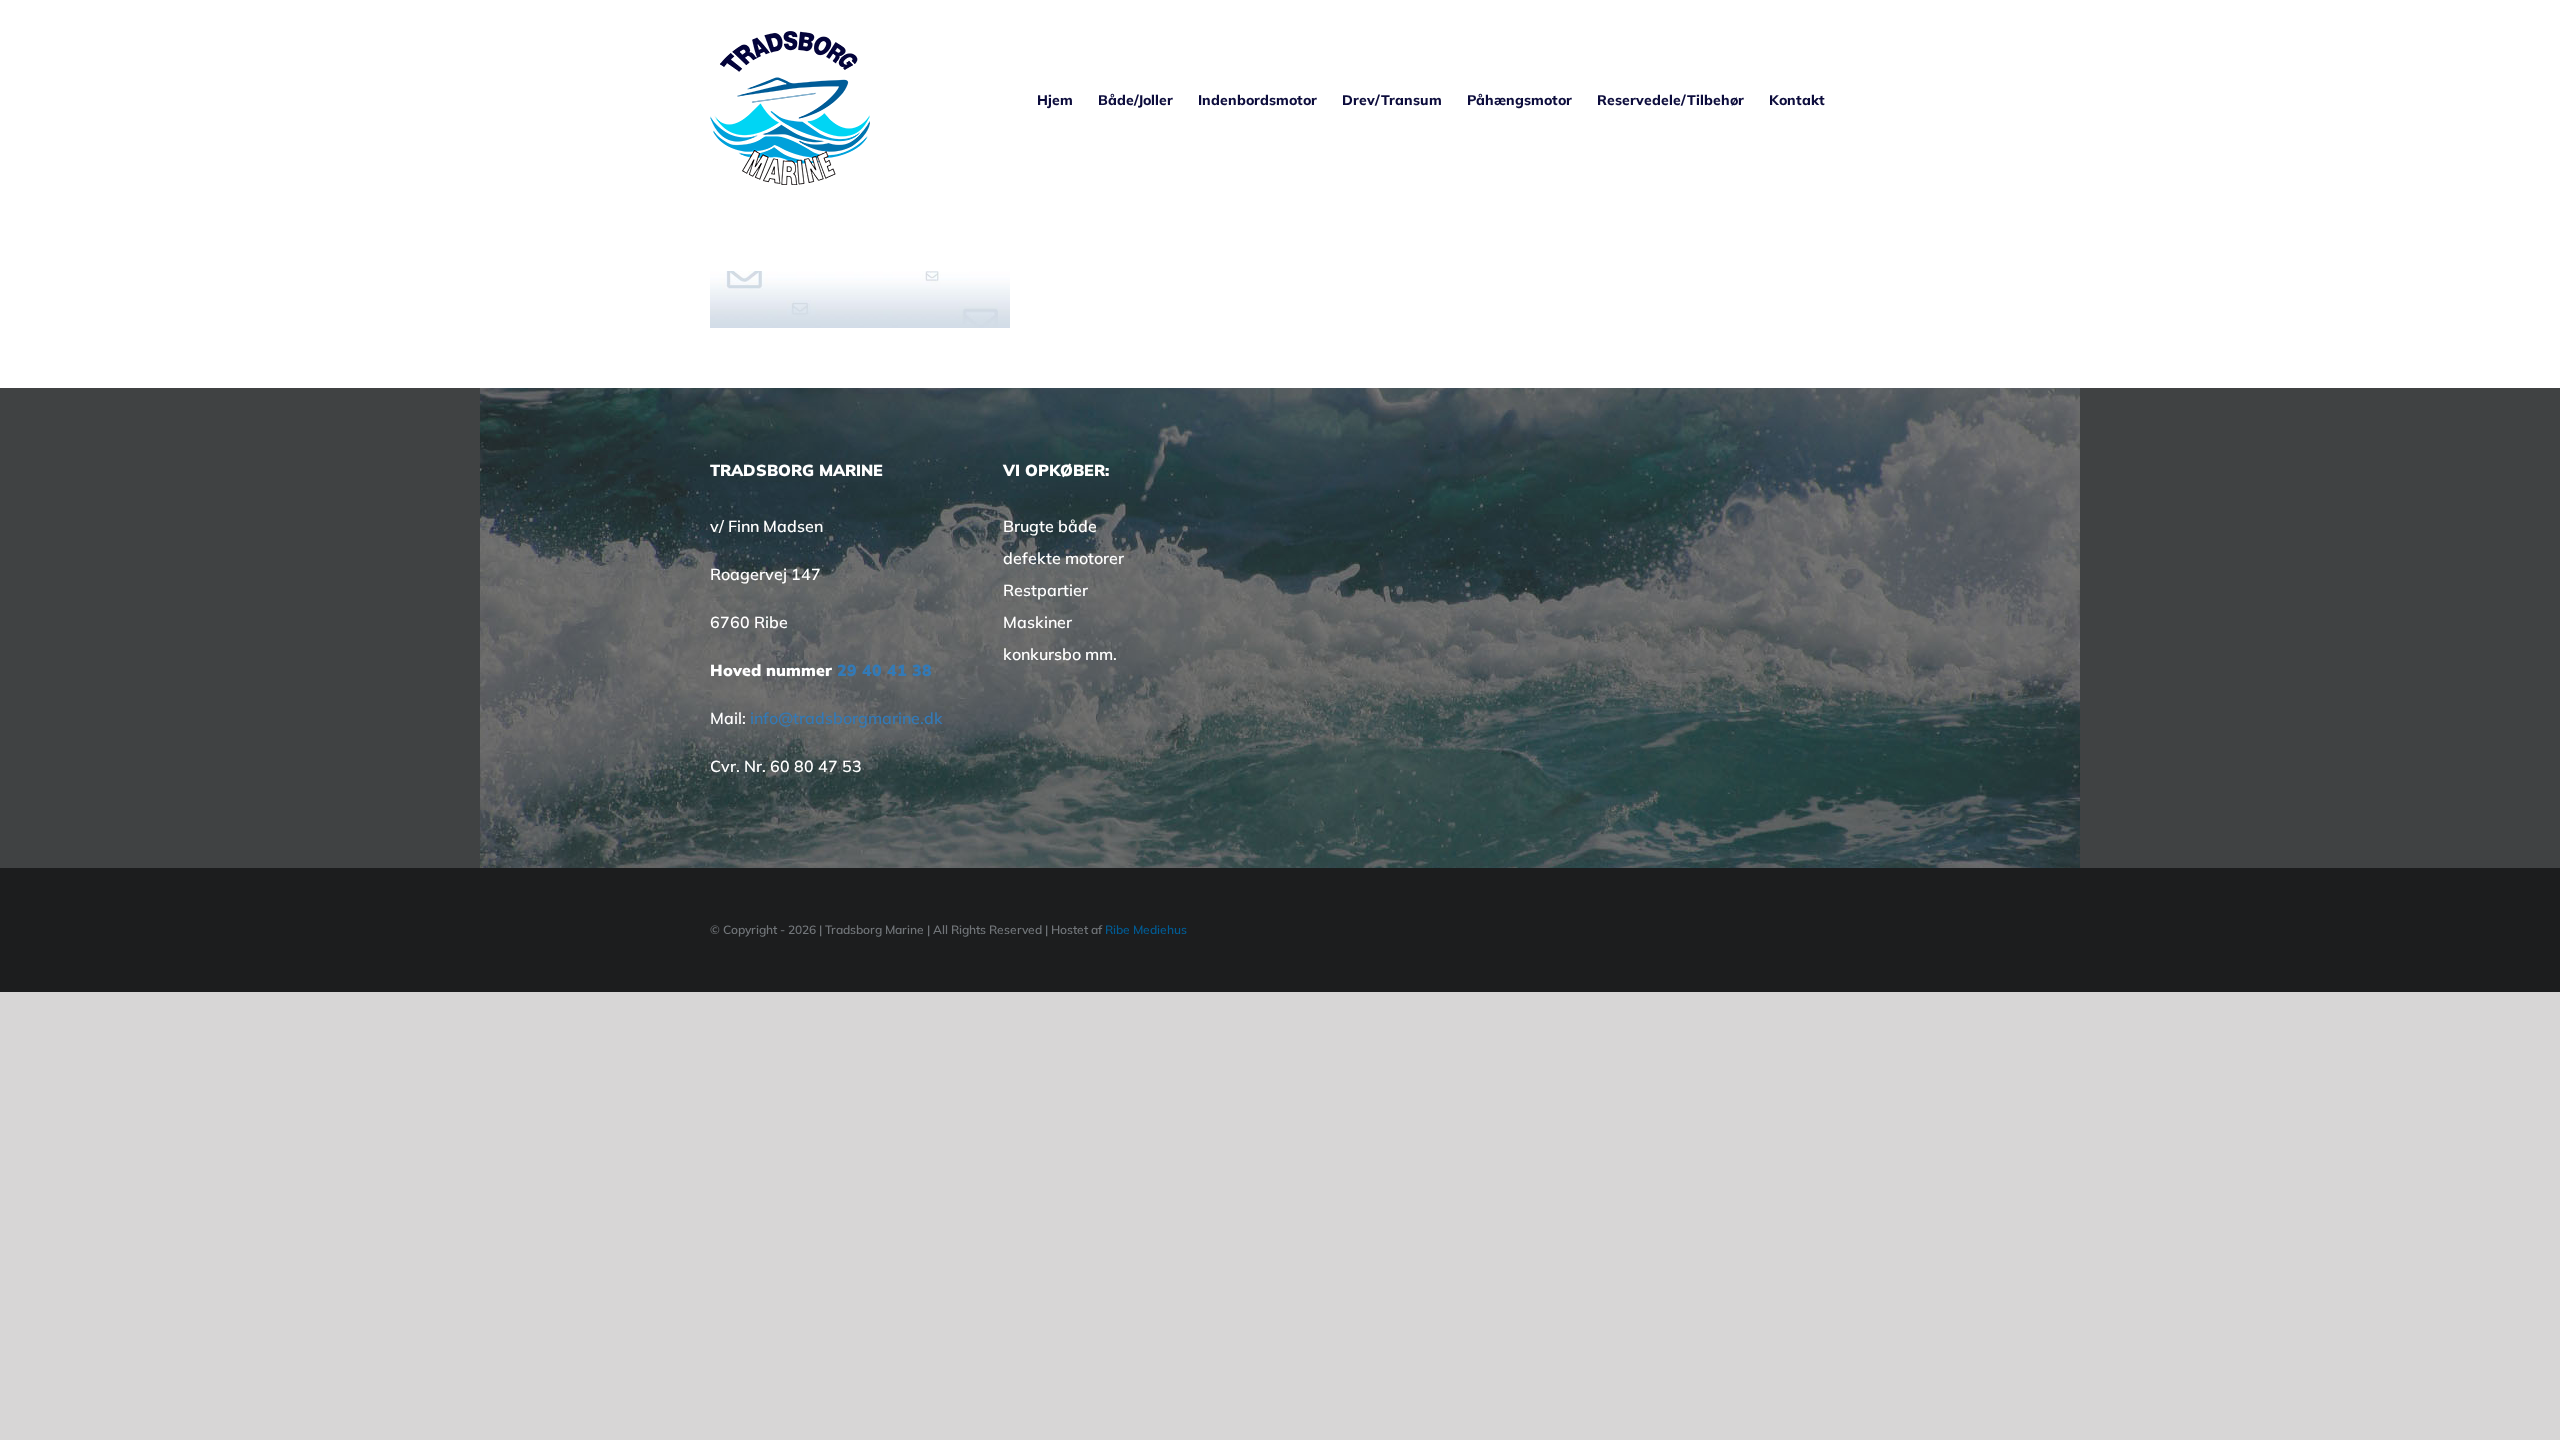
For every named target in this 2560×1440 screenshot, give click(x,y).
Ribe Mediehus (1146, 929)
